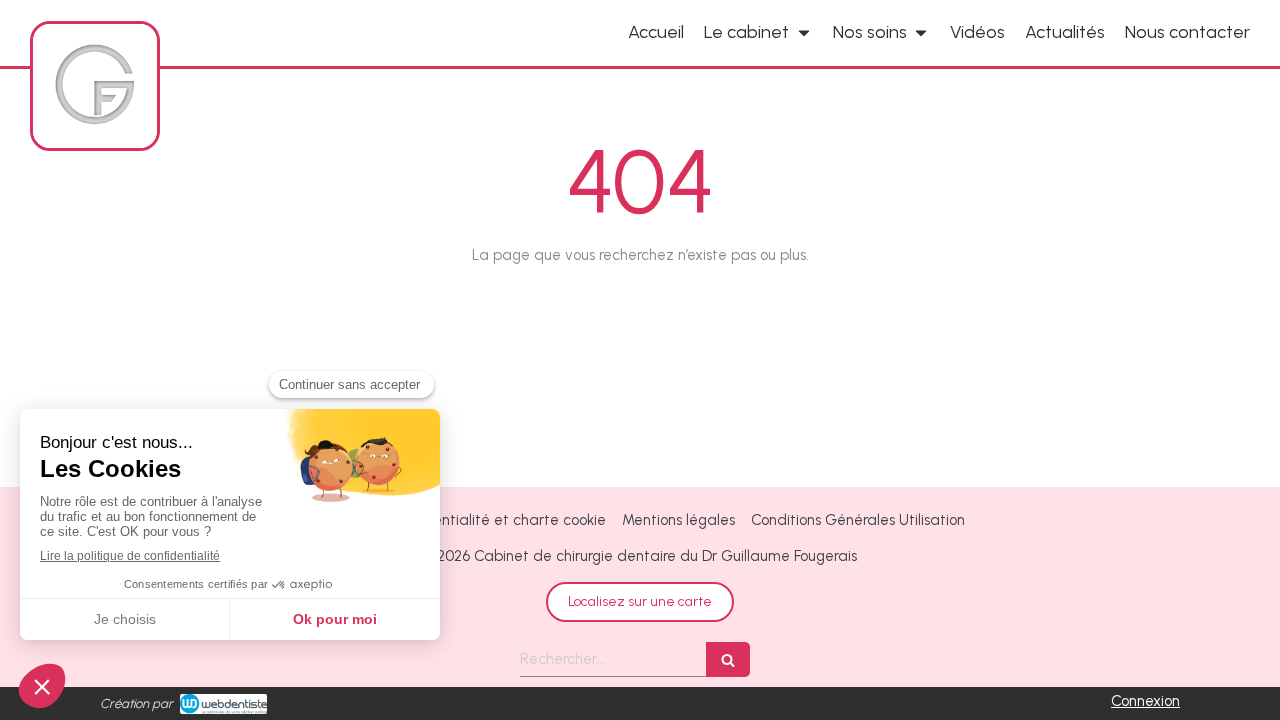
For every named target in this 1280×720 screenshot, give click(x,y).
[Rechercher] (728, 659)
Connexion (1145, 701)
